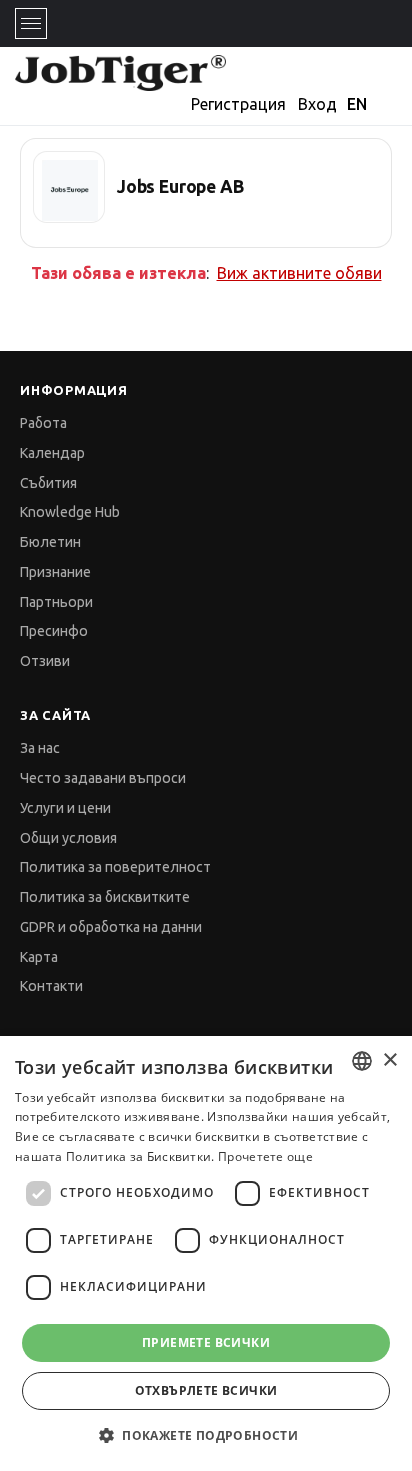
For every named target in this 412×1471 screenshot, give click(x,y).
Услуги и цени (65, 808)
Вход (317, 104)
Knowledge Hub (70, 512)
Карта (39, 957)
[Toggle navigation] (31, 23)
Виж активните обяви (299, 273)
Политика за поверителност (115, 867)
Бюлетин (50, 542)
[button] (206, 1435)
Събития (48, 483)
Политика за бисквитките (105, 897)
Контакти (51, 986)
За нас (40, 748)
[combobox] (362, 1061)
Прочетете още (265, 1156)
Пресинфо (54, 631)
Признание (55, 572)
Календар (52, 453)
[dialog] (206, 1253)
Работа (43, 423)
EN (357, 104)
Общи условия (68, 838)
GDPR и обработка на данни (111, 927)
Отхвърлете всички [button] (206, 1390)
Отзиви (45, 661)
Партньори (56, 602)
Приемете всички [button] (206, 1342)
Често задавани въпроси (103, 778)
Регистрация (238, 104)
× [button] (389, 1060)
